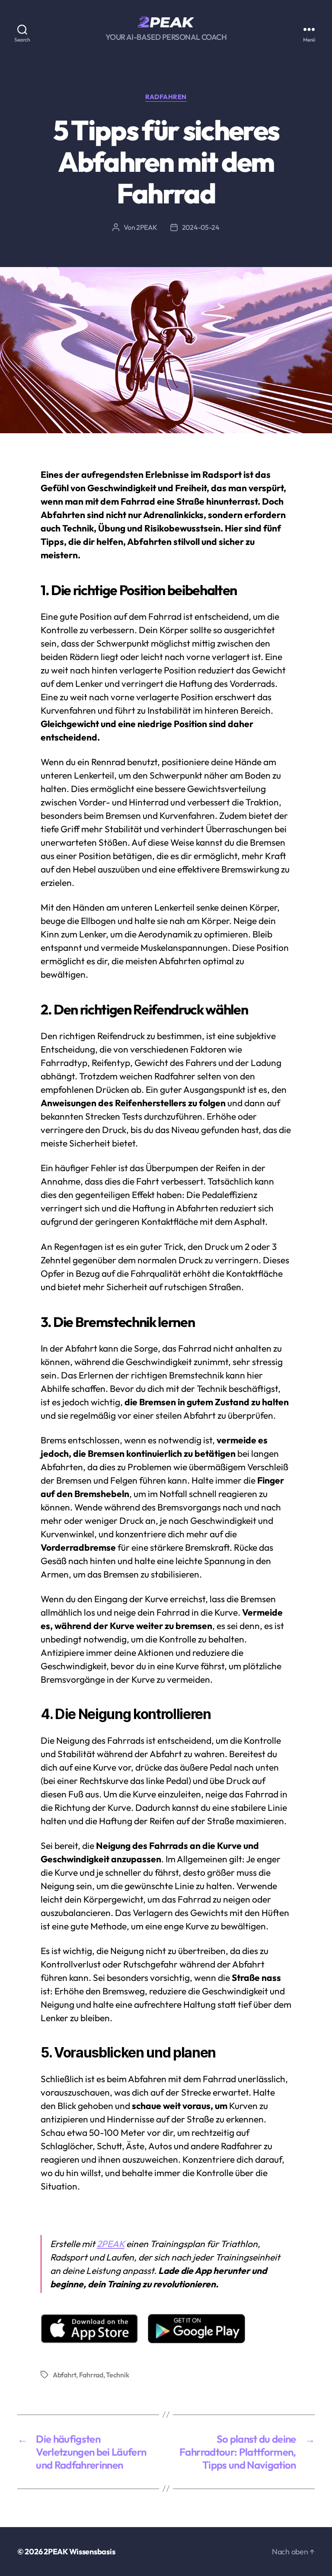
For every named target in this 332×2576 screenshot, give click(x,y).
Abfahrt (64, 2375)
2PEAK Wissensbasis (79, 2552)
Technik (117, 2375)
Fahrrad (91, 2375)
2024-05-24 (201, 227)
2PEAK (147, 227)
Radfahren (166, 97)
